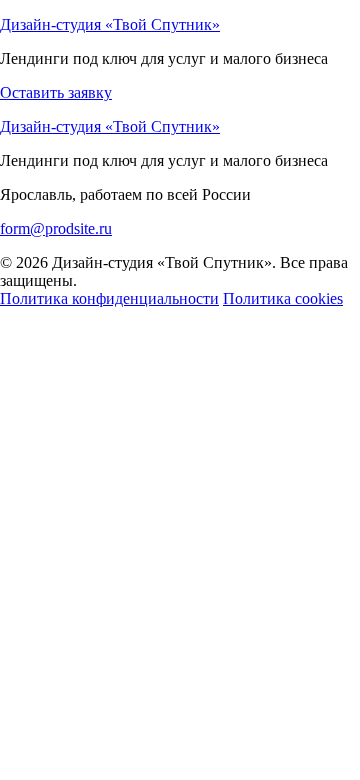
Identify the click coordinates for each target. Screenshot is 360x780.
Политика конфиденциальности (109, 298)
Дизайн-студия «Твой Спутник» (110, 24)
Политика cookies (283, 298)
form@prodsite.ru (56, 228)
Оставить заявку (56, 92)
